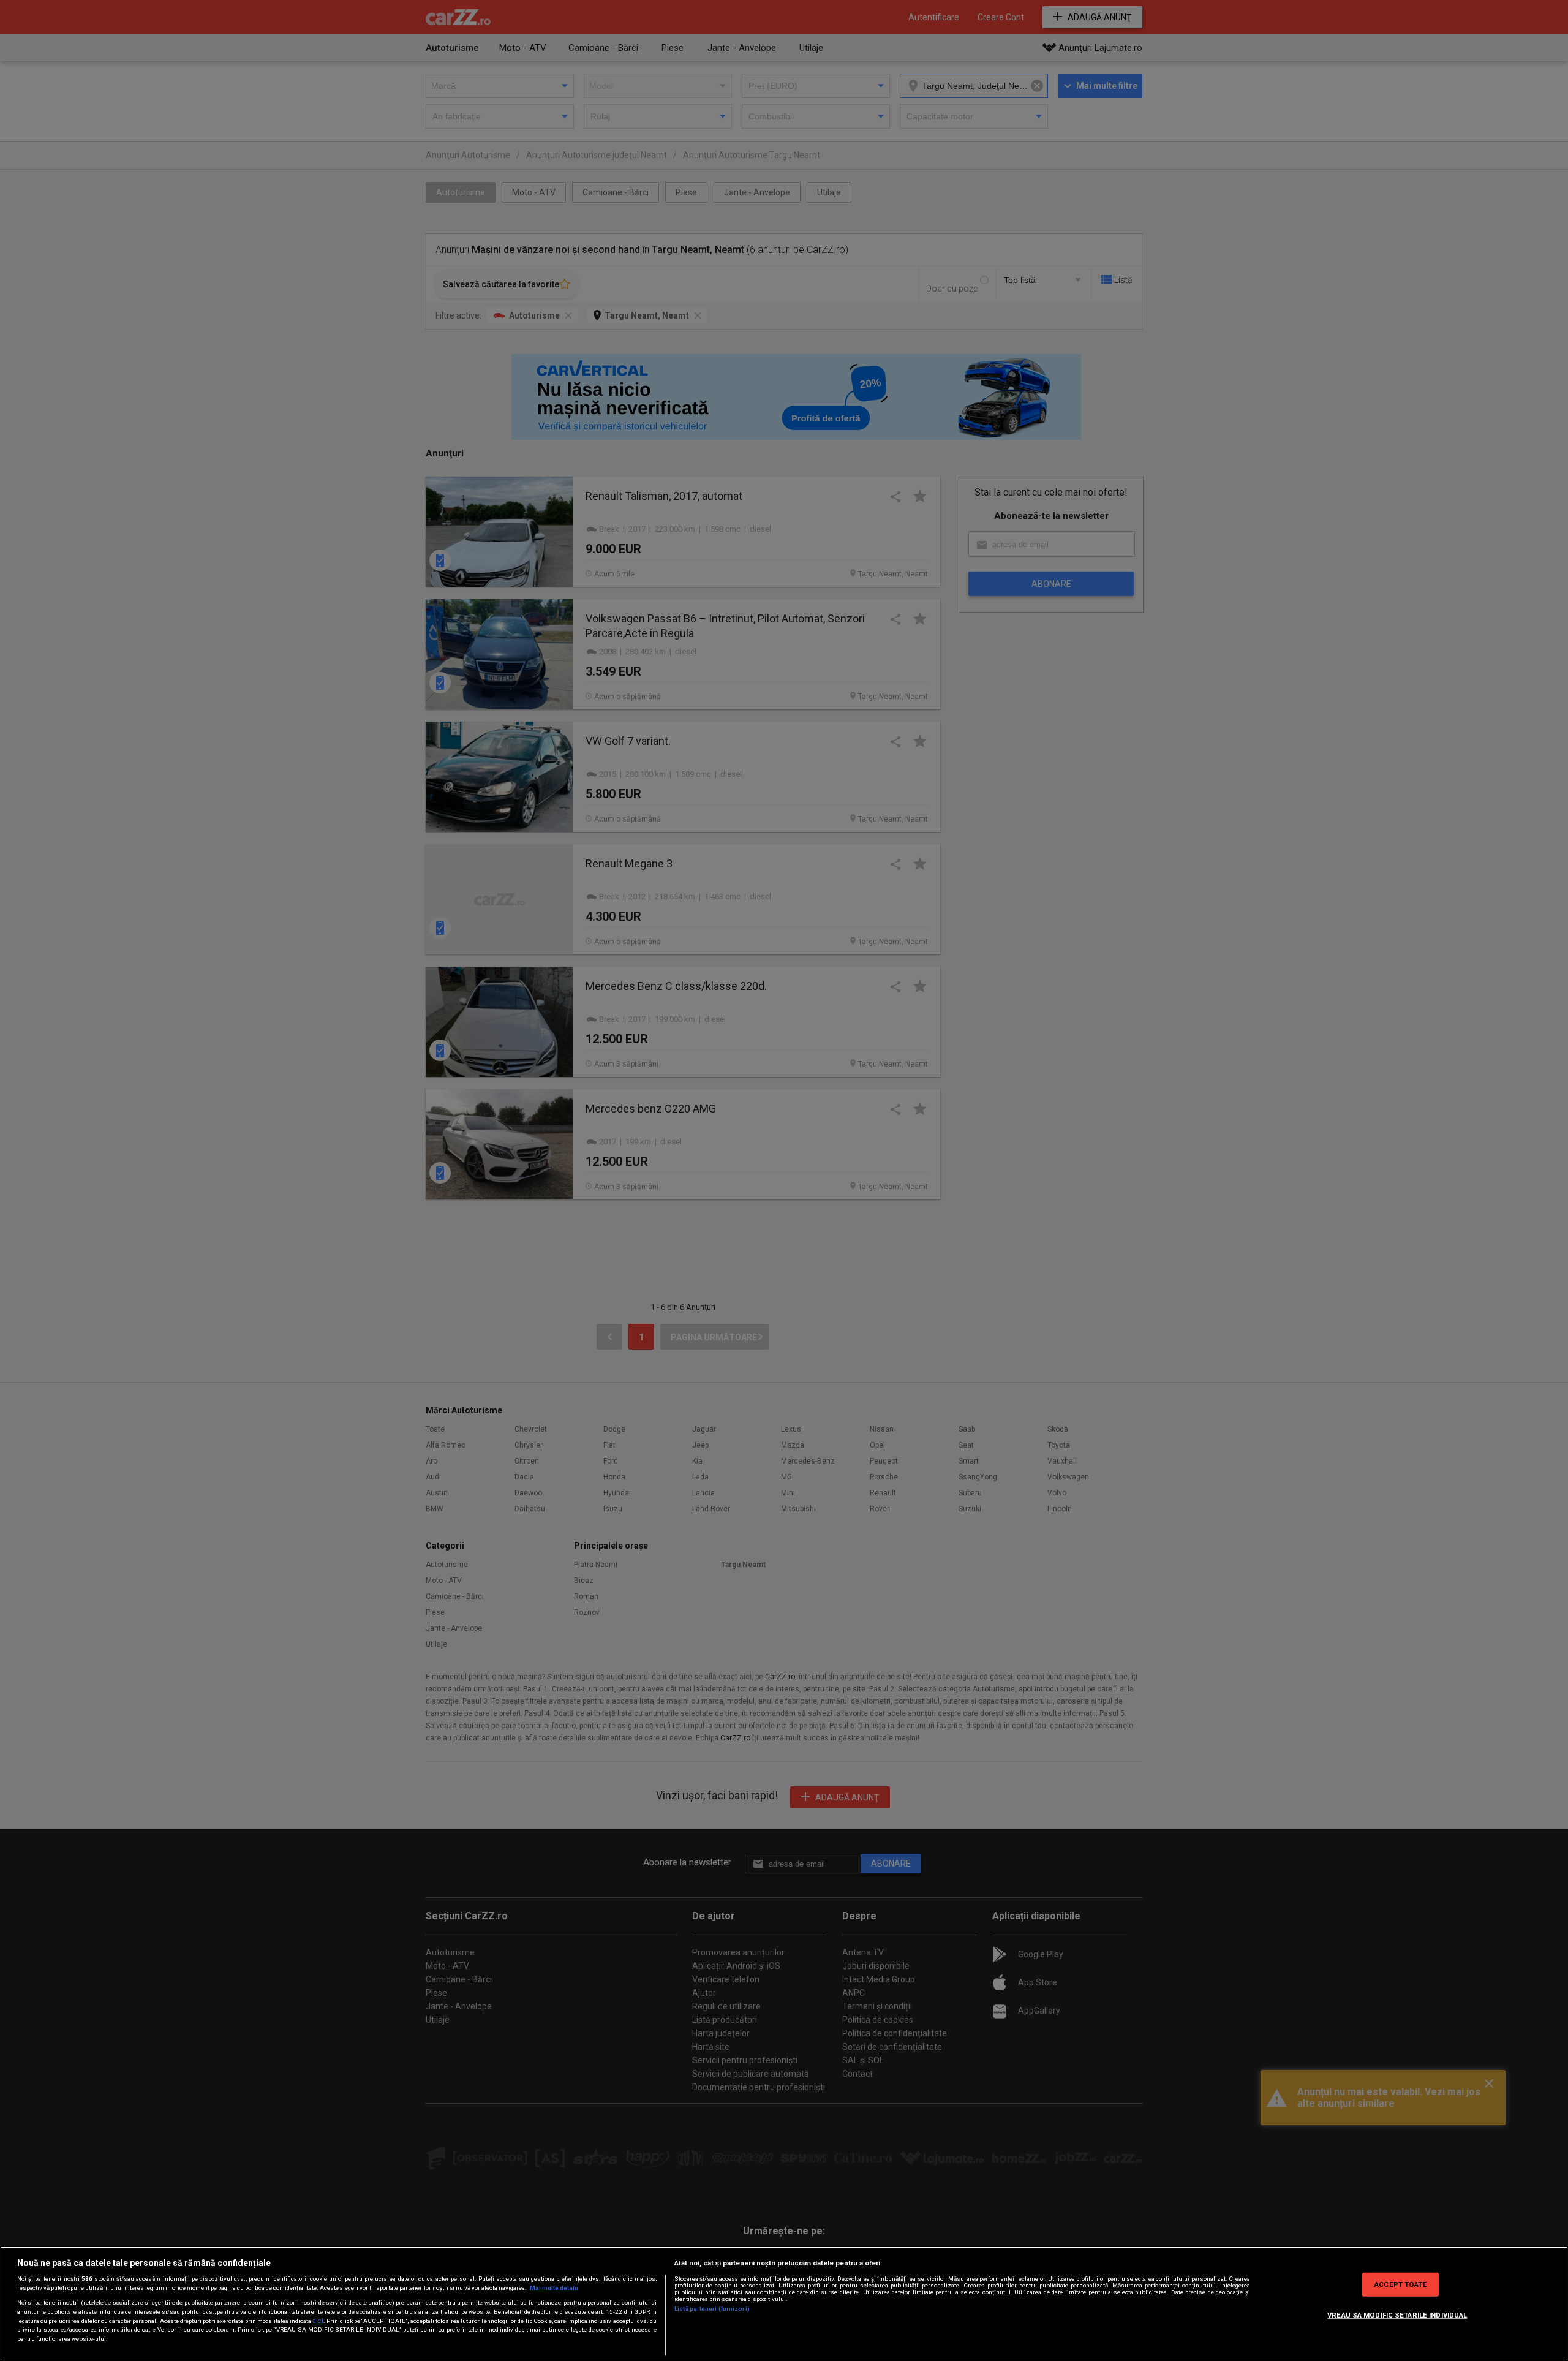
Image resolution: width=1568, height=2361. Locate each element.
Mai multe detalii (554, 2288)
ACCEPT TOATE (1400, 2284)
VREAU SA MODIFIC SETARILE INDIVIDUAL (1397, 2314)
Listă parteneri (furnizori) (712, 2309)
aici (318, 2321)
